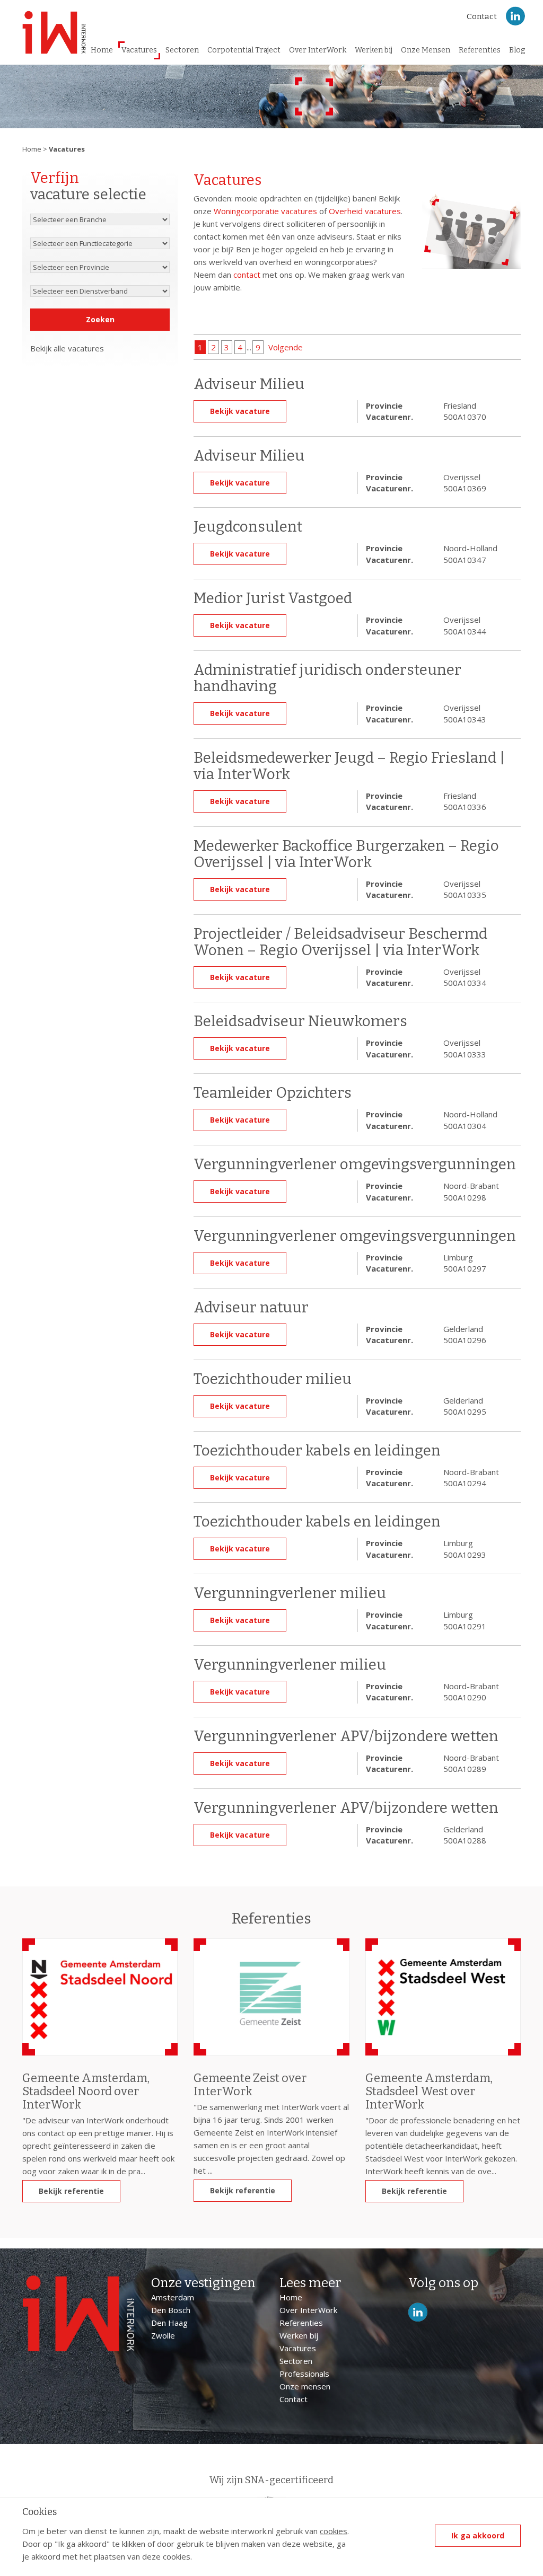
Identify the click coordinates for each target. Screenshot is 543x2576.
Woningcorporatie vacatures (265, 211)
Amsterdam (173, 2297)
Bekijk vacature (240, 411)
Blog (517, 50)
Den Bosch (171, 2310)
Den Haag (169, 2323)
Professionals (304, 2374)
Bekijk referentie (71, 2191)
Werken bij (374, 50)
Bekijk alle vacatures (67, 348)
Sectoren (182, 50)
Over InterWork (318, 50)
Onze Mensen (426, 50)
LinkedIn (515, 16)
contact (247, 275)
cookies (334, 2531)
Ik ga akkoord (478, 2535)
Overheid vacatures (365, 211)
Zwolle (163, 2335)
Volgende (286, 347)
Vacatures (139, 50)
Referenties (480, 50)
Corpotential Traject (244, 50)
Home (102, 50)
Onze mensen (305, 2386)
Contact (482, 16)
